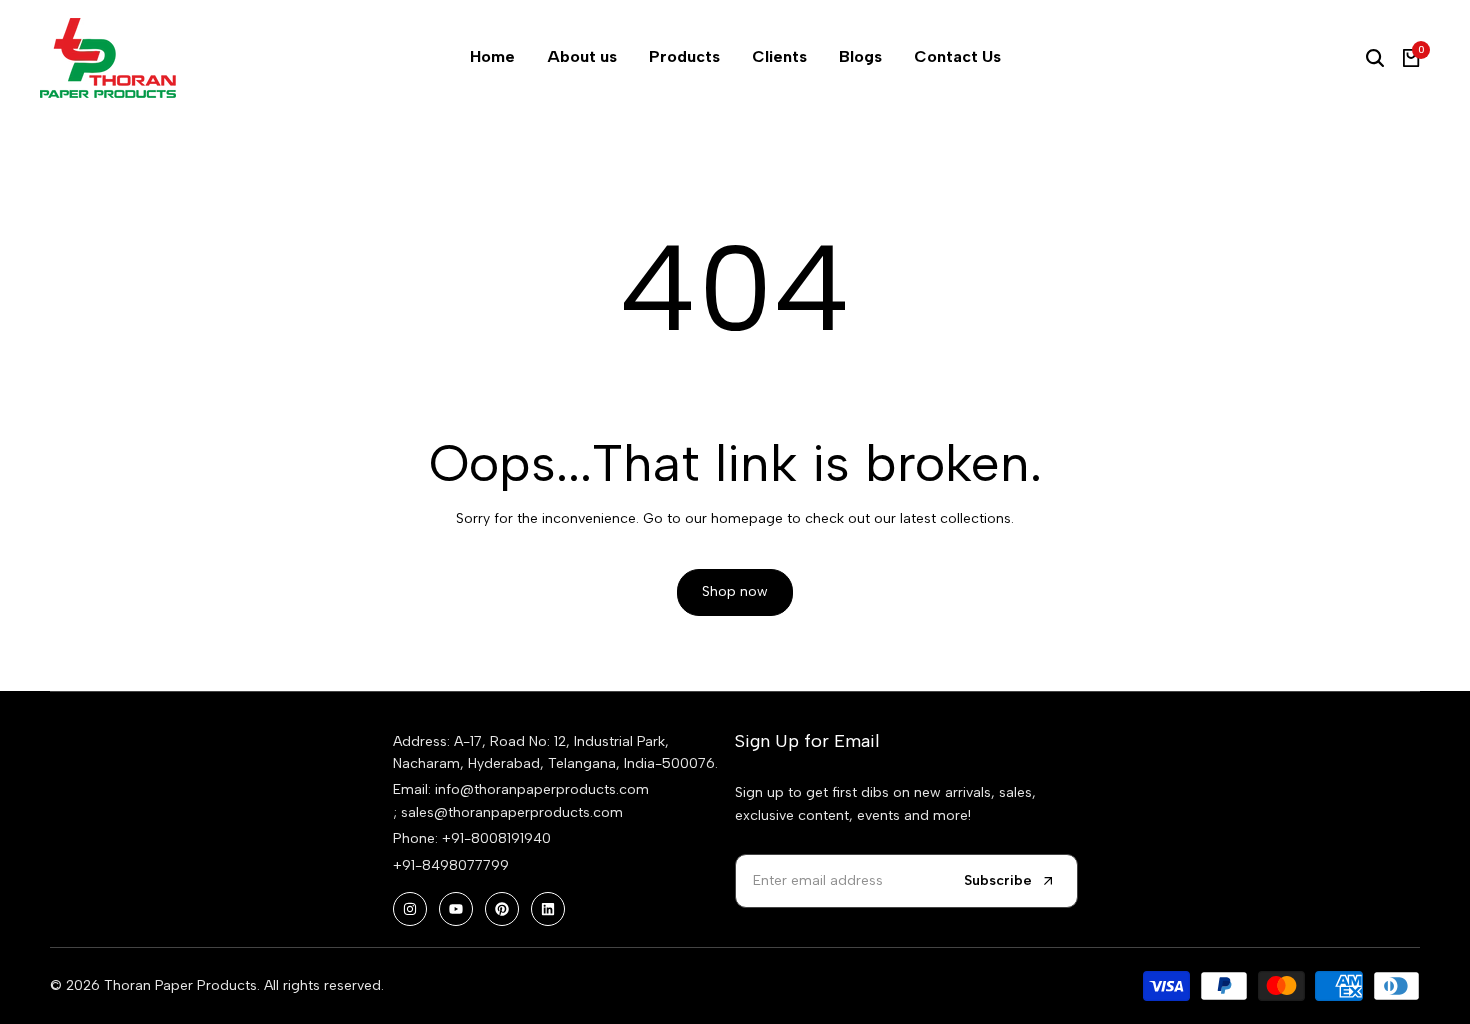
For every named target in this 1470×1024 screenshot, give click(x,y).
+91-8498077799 (451, 865)
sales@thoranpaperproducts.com (512, 812)
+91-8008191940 (496, 838)
